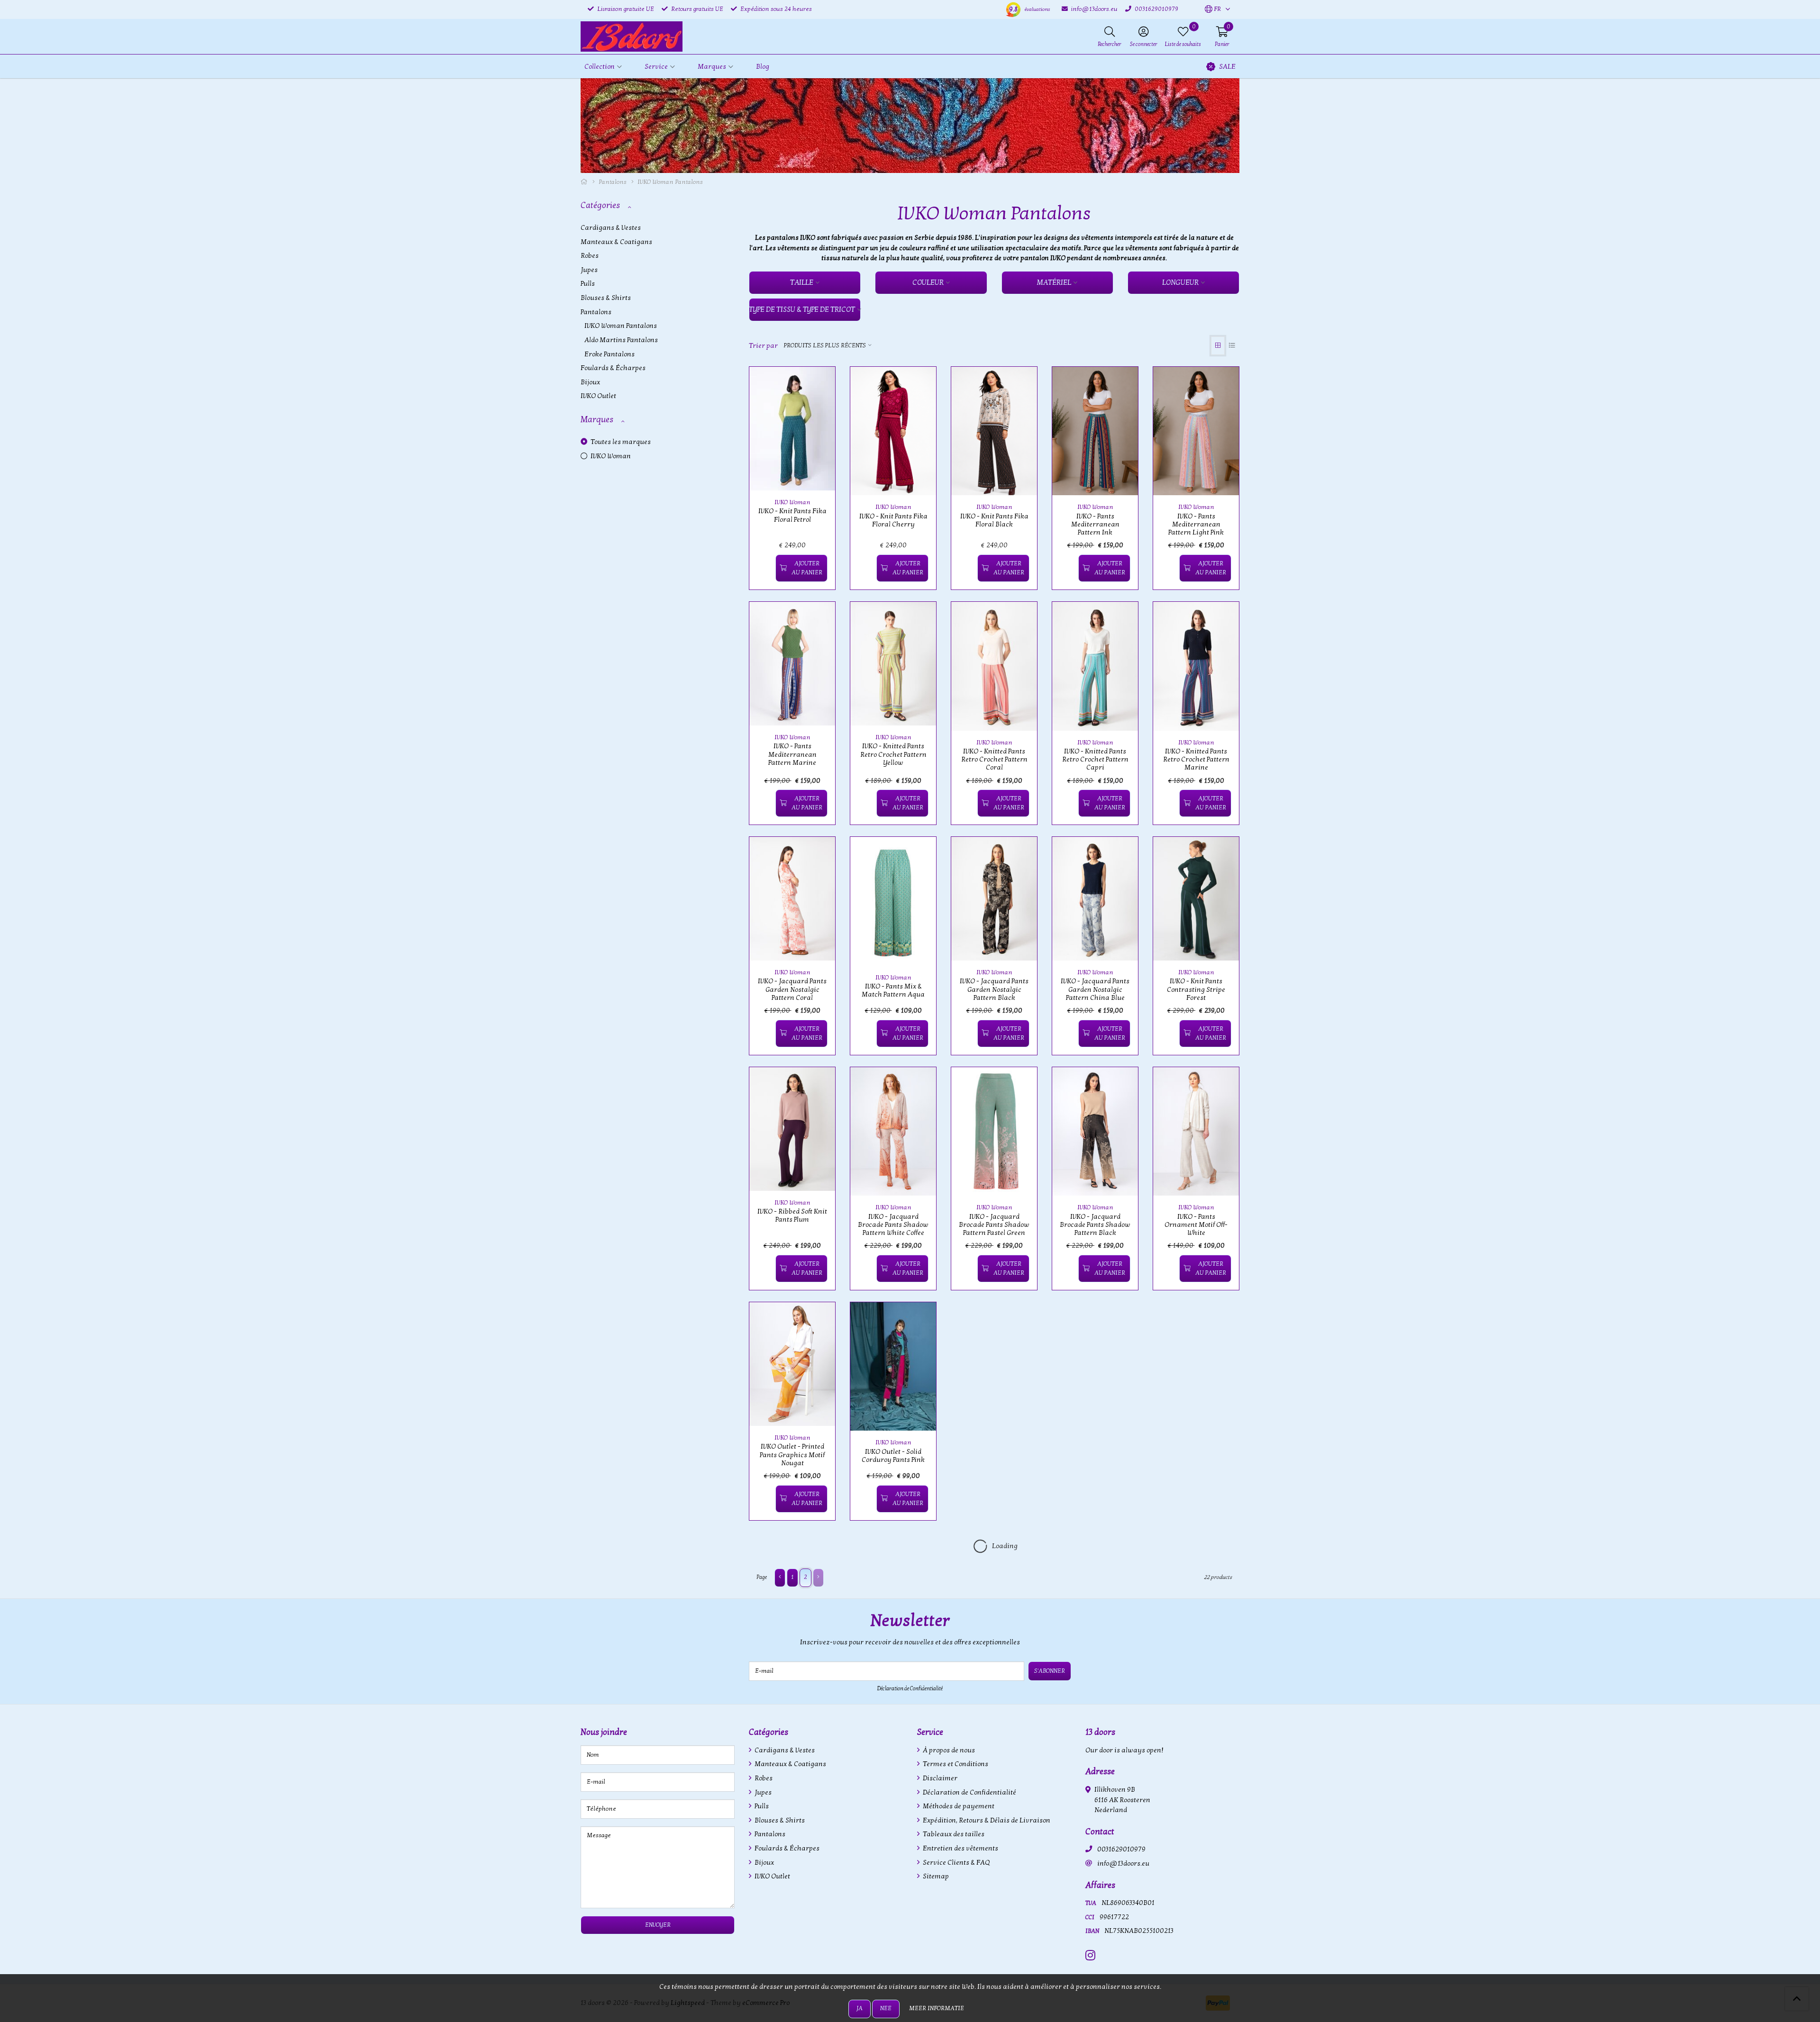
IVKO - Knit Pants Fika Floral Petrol (792, 515)
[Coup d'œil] (817, 385)
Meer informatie (937, 2008)
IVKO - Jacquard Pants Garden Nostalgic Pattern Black (994, 989)
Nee (886, 2008)
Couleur (928, 282)
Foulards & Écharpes (613, 368)
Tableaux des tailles (953, 1834)
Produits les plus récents (825, 345)
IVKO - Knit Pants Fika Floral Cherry (893, 520)
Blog (763, 67)
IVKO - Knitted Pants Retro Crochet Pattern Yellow (893, 754)
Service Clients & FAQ (955, 1863)
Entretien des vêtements (960, 1848)
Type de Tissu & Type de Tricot (802, 309)
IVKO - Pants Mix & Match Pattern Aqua (893, 990)
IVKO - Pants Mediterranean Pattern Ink (1095, 525)
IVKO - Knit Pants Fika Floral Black (994, 520)
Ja (860, 2008)
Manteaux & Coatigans (616, 242)
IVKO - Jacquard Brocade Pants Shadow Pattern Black (1095, 1225)
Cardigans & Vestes (611, 228)
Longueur (1180, 282)
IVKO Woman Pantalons (621, 326)
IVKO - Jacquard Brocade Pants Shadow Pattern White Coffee (893, 1225)
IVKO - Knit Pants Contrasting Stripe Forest (1196, 989)
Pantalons (613, 182)
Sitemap (935, 1876)
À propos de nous (948, 1750)
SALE (1227, 67)
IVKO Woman (610, 456)
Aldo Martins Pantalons (621, 340)
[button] (1213, 9)
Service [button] (656, 67)
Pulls (588, 284)
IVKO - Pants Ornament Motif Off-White (1196, 1225)
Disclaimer (939, 1778)
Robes (590, 256)
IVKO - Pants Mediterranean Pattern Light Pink (1196, 525)
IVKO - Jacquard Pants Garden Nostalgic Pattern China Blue (1095, 989)
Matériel (1054, 282)
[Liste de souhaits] (764, 568)
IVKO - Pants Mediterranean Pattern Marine (792, 754)
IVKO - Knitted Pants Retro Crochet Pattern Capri (1095, 760)
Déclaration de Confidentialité (910, 1688)
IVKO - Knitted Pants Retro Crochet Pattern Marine (1196, 760)
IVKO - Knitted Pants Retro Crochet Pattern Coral (994, 760)
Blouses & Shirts (606, 298)
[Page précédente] (780, 1578)
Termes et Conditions (955, 1764)
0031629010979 (1121, 1849)
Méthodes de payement (958, 1806)
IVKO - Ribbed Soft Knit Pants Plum (792, 1215)
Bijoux (590, 382)
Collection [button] (600, 67)
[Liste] (1232, 346)
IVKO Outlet (598, 396)
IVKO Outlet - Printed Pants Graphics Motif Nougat (792, 1455)
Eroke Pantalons (610, 354)
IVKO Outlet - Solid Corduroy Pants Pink (893, 1456)
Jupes (589, 270)
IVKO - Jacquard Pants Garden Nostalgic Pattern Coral (792, 989)
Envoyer (658, 1925)
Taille (802, 282)
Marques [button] (712, 67)
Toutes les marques (620, 442)
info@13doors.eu (1123, 1863)
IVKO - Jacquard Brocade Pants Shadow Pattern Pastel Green (994, 1225)
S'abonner (1050, 1671)
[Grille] (1218, 346)
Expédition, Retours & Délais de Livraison (986, 1820)
